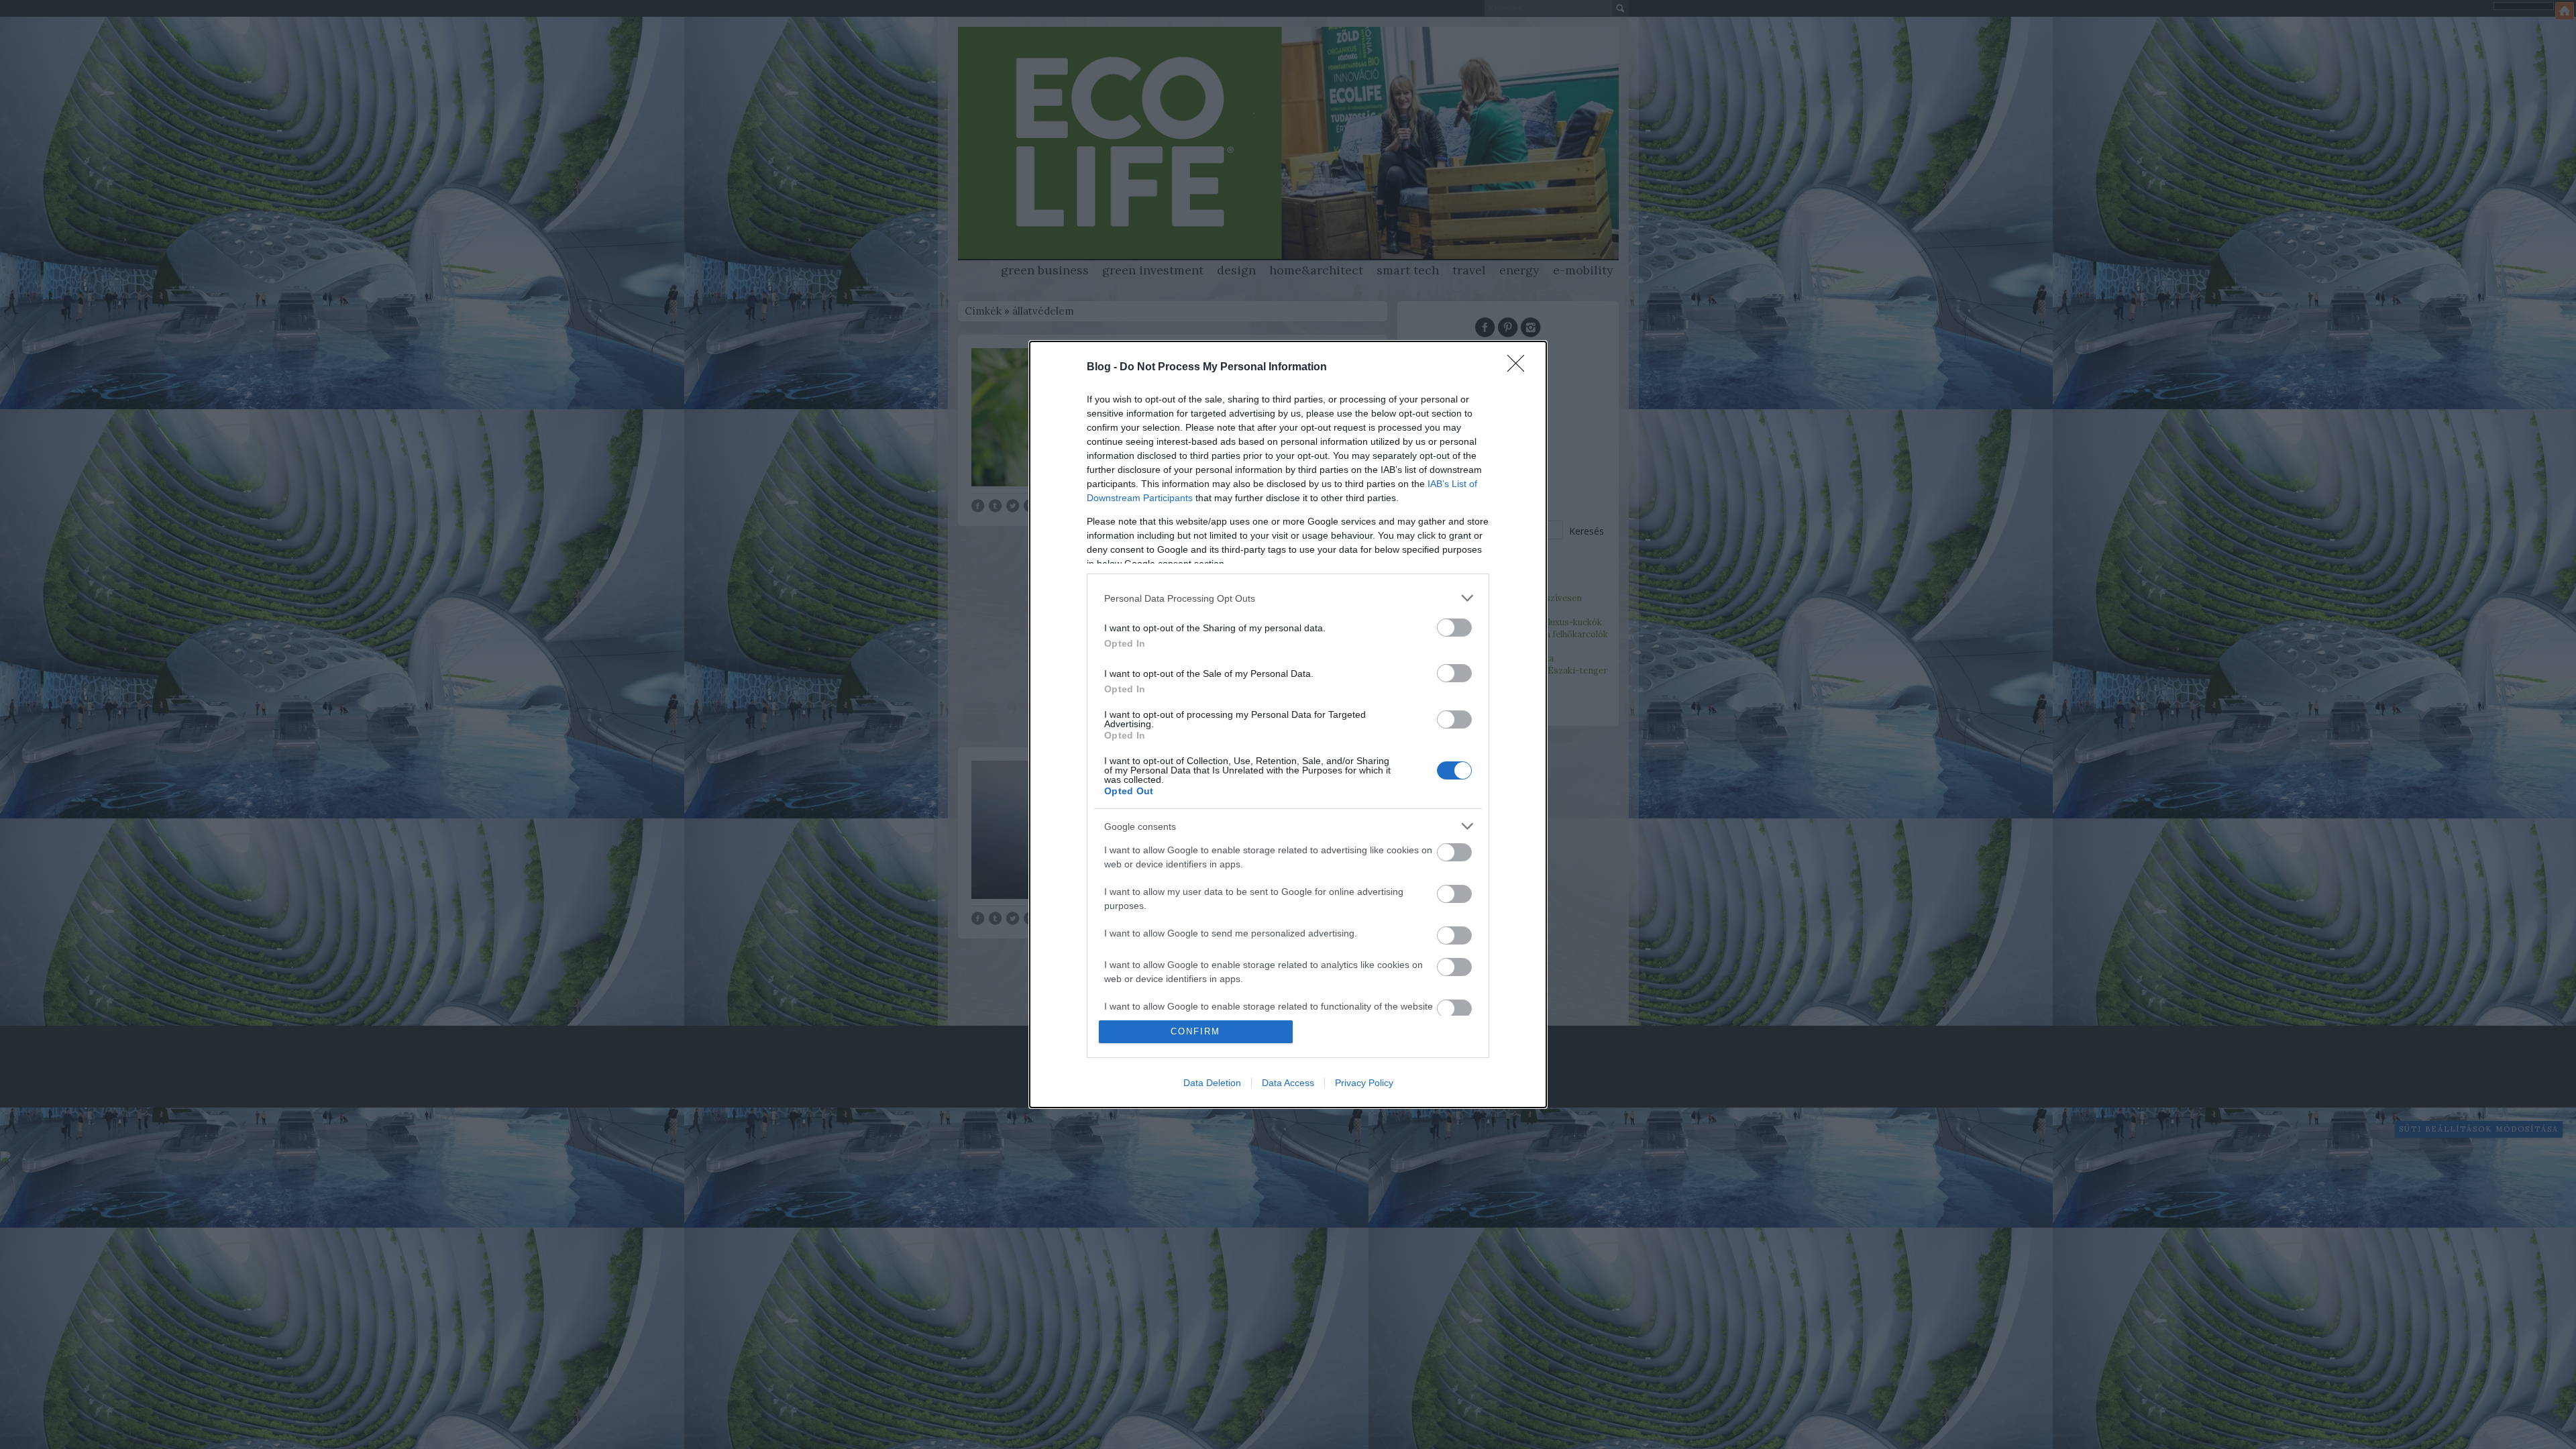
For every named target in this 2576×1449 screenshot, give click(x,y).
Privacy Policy (1364, 1083)
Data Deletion (1212, 1083)
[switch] (1454, 628)
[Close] (1520, 368)
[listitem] (1288, 598)
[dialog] (1288, 724)
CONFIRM (1195, 1031)
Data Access (1288, 1083)
